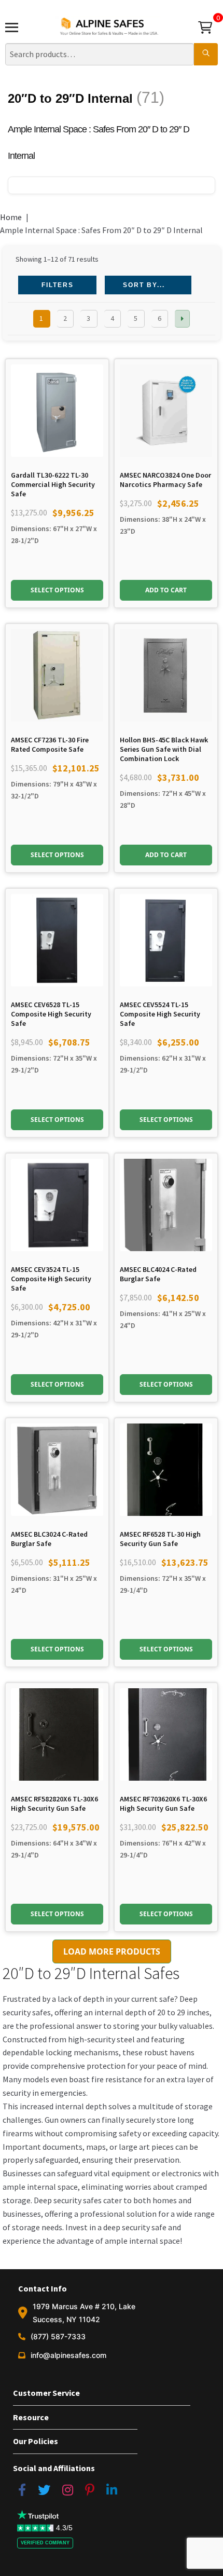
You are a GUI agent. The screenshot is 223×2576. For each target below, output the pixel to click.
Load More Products (112, 1951)
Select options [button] (57, 590)
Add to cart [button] (166, 590)
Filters (58, 285)
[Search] (206, 55)
